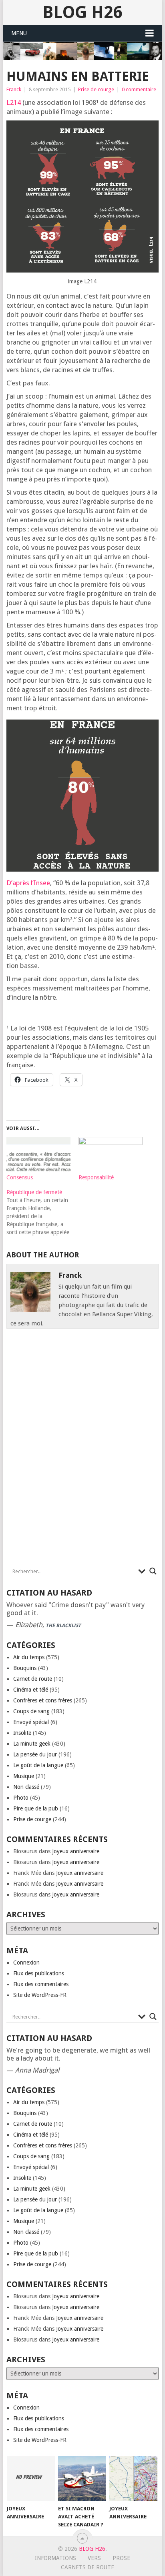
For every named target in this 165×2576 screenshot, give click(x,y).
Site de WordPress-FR (40, 1995)
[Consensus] (38, 1155)
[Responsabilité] (111, 1155)
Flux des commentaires (41, 1984)
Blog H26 (82, 12)
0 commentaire (139, 89)
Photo (21, 1798)
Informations (55, 2558)
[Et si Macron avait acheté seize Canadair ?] (82, 2478)
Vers (94, 2558)
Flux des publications (39, 1973)
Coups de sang (31, 1711)
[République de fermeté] (42, 1212)
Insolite (22, 1733)
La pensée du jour (35, 1754)
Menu (19, 33)
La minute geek (32, 1744)
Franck (14, 89)
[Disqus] (82, 1450)
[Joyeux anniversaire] (31, 2478)
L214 (14, 102)
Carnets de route (88, 2567)
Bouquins (25, 1668)
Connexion (26, 1963)
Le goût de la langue (38, 1765)
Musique (24, 1776)
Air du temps (29, 1657)
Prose (121, 2558)
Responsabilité (96, 1177)
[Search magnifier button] (153, 1571)
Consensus (20, 1177)
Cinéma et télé (31, 1690)
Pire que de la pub (36, 1808)
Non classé (26, 1787)
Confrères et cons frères (43, 1700)
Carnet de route (33, 1679)
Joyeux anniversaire (76, 1851)
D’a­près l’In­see (28, 883)
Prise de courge (96, 89)
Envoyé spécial (31, 1722)
